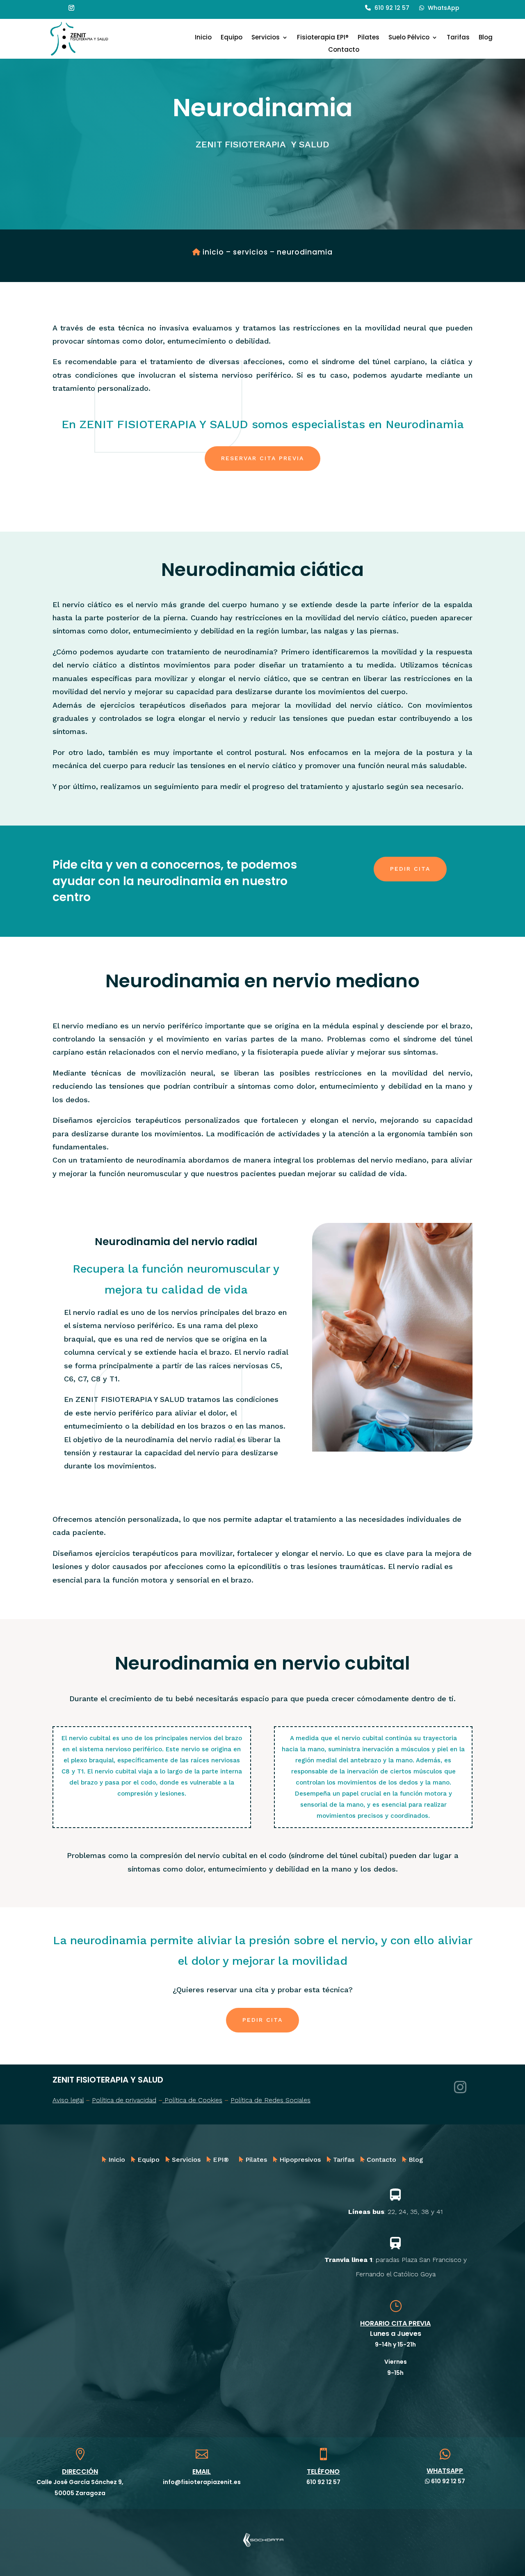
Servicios (266, 38)
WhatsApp (444, 8)
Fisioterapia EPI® (323, 38)
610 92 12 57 (392, 8)
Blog (486, 38)
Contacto (344, 50)
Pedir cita (410, 869)
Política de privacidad (124, 2100)
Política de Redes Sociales (270, 2100)
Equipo (232, 38)
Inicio (203, 38)
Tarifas (458, 38)
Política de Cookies (192, 2100)
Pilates (369, 38)
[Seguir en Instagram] (71, 8)
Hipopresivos (300, 2160)
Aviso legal (68, 2100)
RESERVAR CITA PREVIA (262, 458)
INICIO (213, 252)
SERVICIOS (250, 252)
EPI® (221, 2160)
